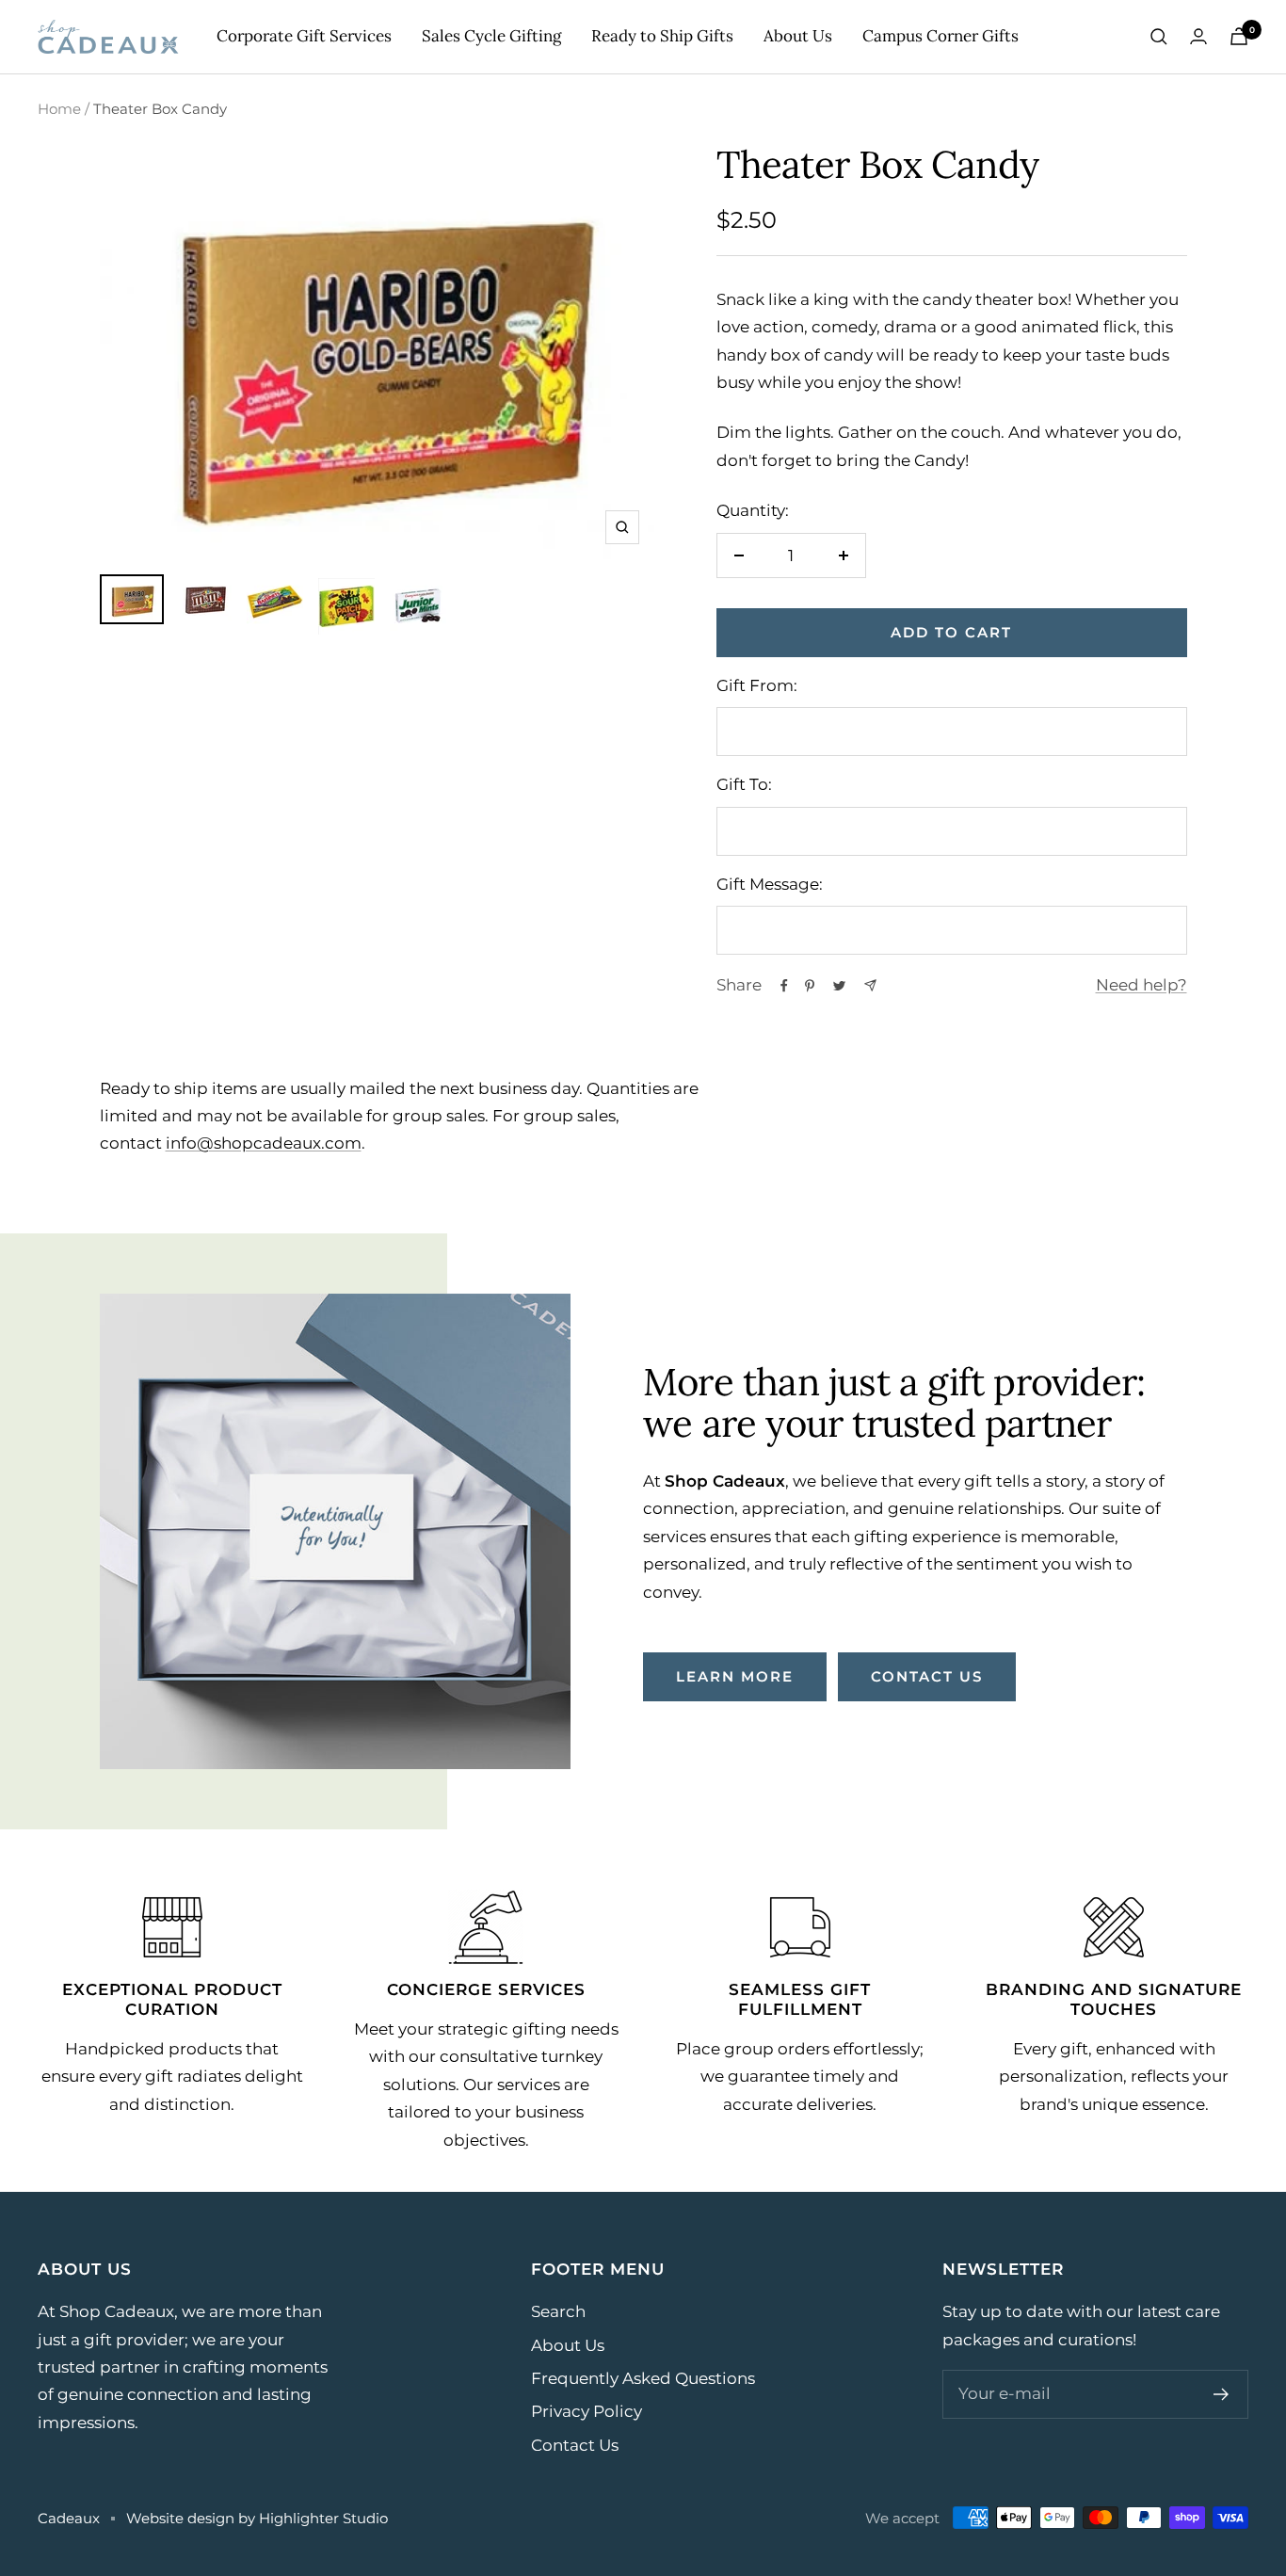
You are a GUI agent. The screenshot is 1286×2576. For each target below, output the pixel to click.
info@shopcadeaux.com (264, 1143)
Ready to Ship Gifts (662, 36)
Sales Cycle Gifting (491, 36)
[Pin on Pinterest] (810, 986)
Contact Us (575, 2445)
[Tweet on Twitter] (839, 986)
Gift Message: (770, 884)
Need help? (1141, 985)
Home (59, 109)
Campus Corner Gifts (940, 36)
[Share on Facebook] (784, 986)
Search (558, 2311)
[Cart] (1239, 36)
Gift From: (757, 685)
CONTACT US (927, 1676)
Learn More (735, 1676)
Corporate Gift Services (304, 36)
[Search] (1159, 37)
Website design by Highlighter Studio (257, 2518)
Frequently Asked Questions (643, 2378)
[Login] (1198, 36)
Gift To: (744, 784)
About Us (798, 36)
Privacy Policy (587, 2411)
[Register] (1222, 2394)
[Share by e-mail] (870, 985)
